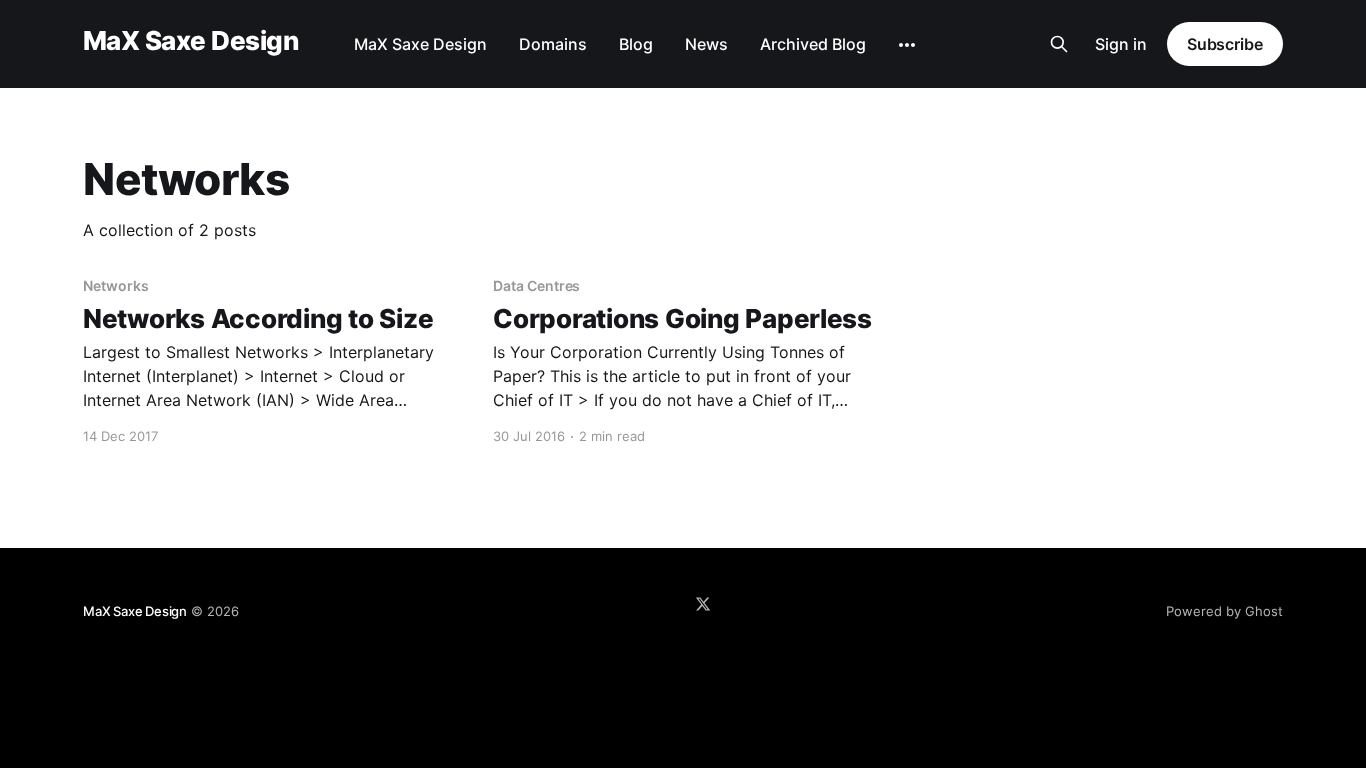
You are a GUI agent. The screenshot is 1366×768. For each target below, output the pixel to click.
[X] (703, 604)
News (706, 44)
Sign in (1121, 44)
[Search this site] (1059, 44)
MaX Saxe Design (190, 41)
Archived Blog (813, 44)
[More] (907, 45)
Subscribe (1225, 44)
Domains (553, 44)
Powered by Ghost (1224, 611)
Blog (636, 44)
